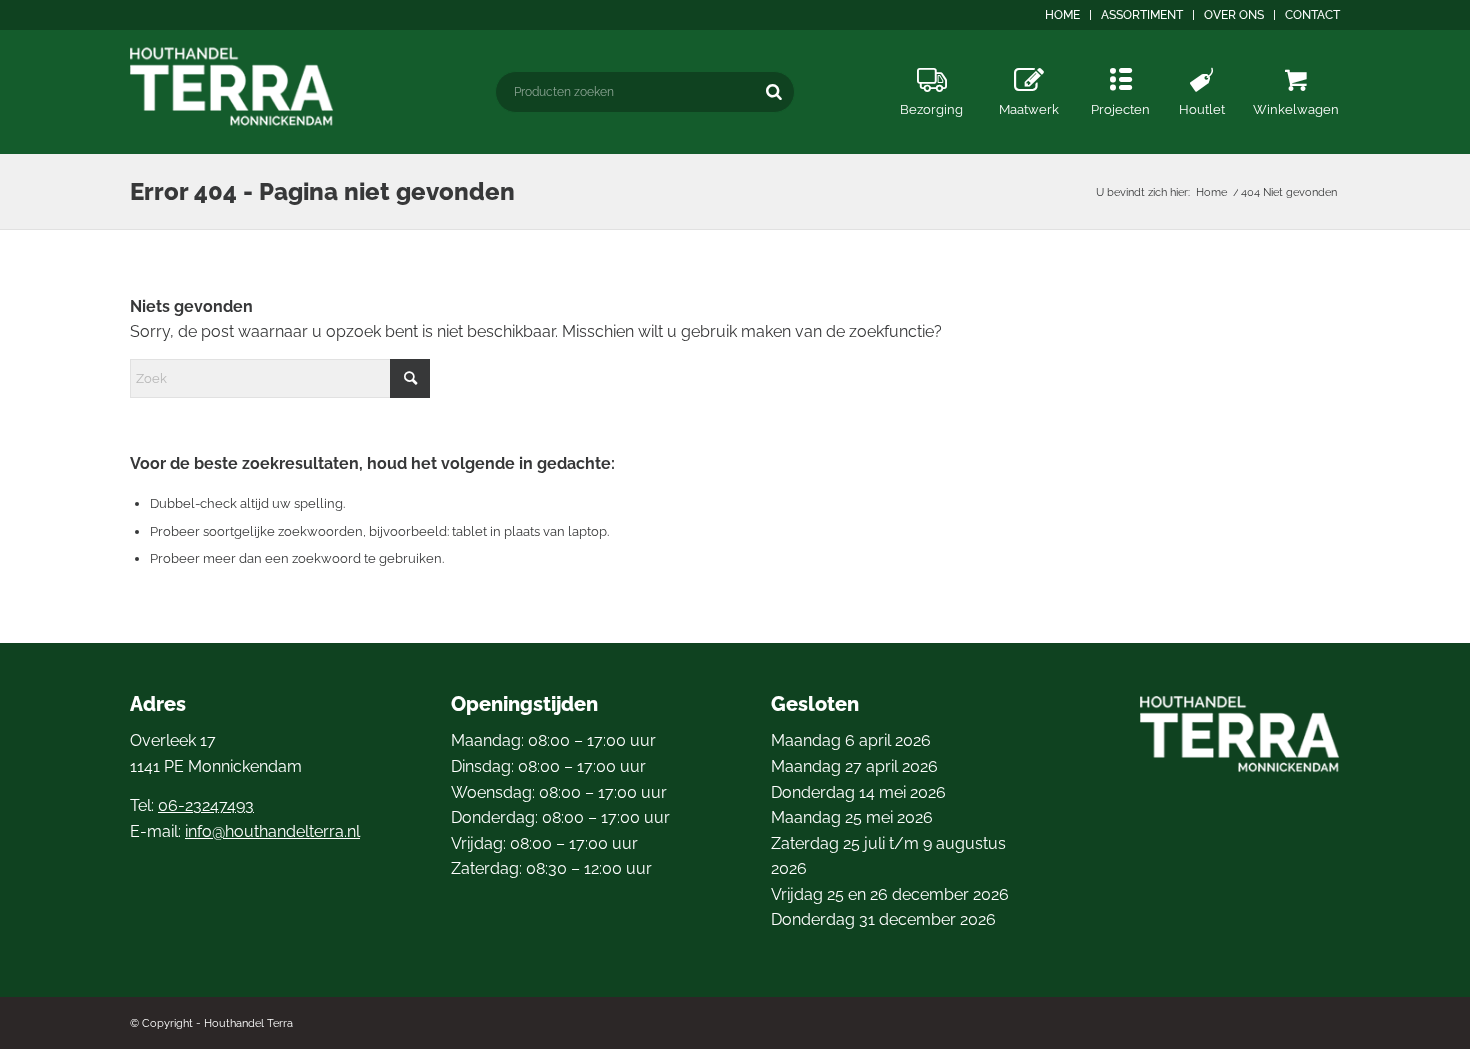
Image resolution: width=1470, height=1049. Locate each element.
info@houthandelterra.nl (272, 831)
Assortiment (1142, 15)
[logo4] (232, 86)
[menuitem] (1063, 15)
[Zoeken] (774, 91)
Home (1062, 15)
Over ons (1234, 15)
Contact (1312, 15)
